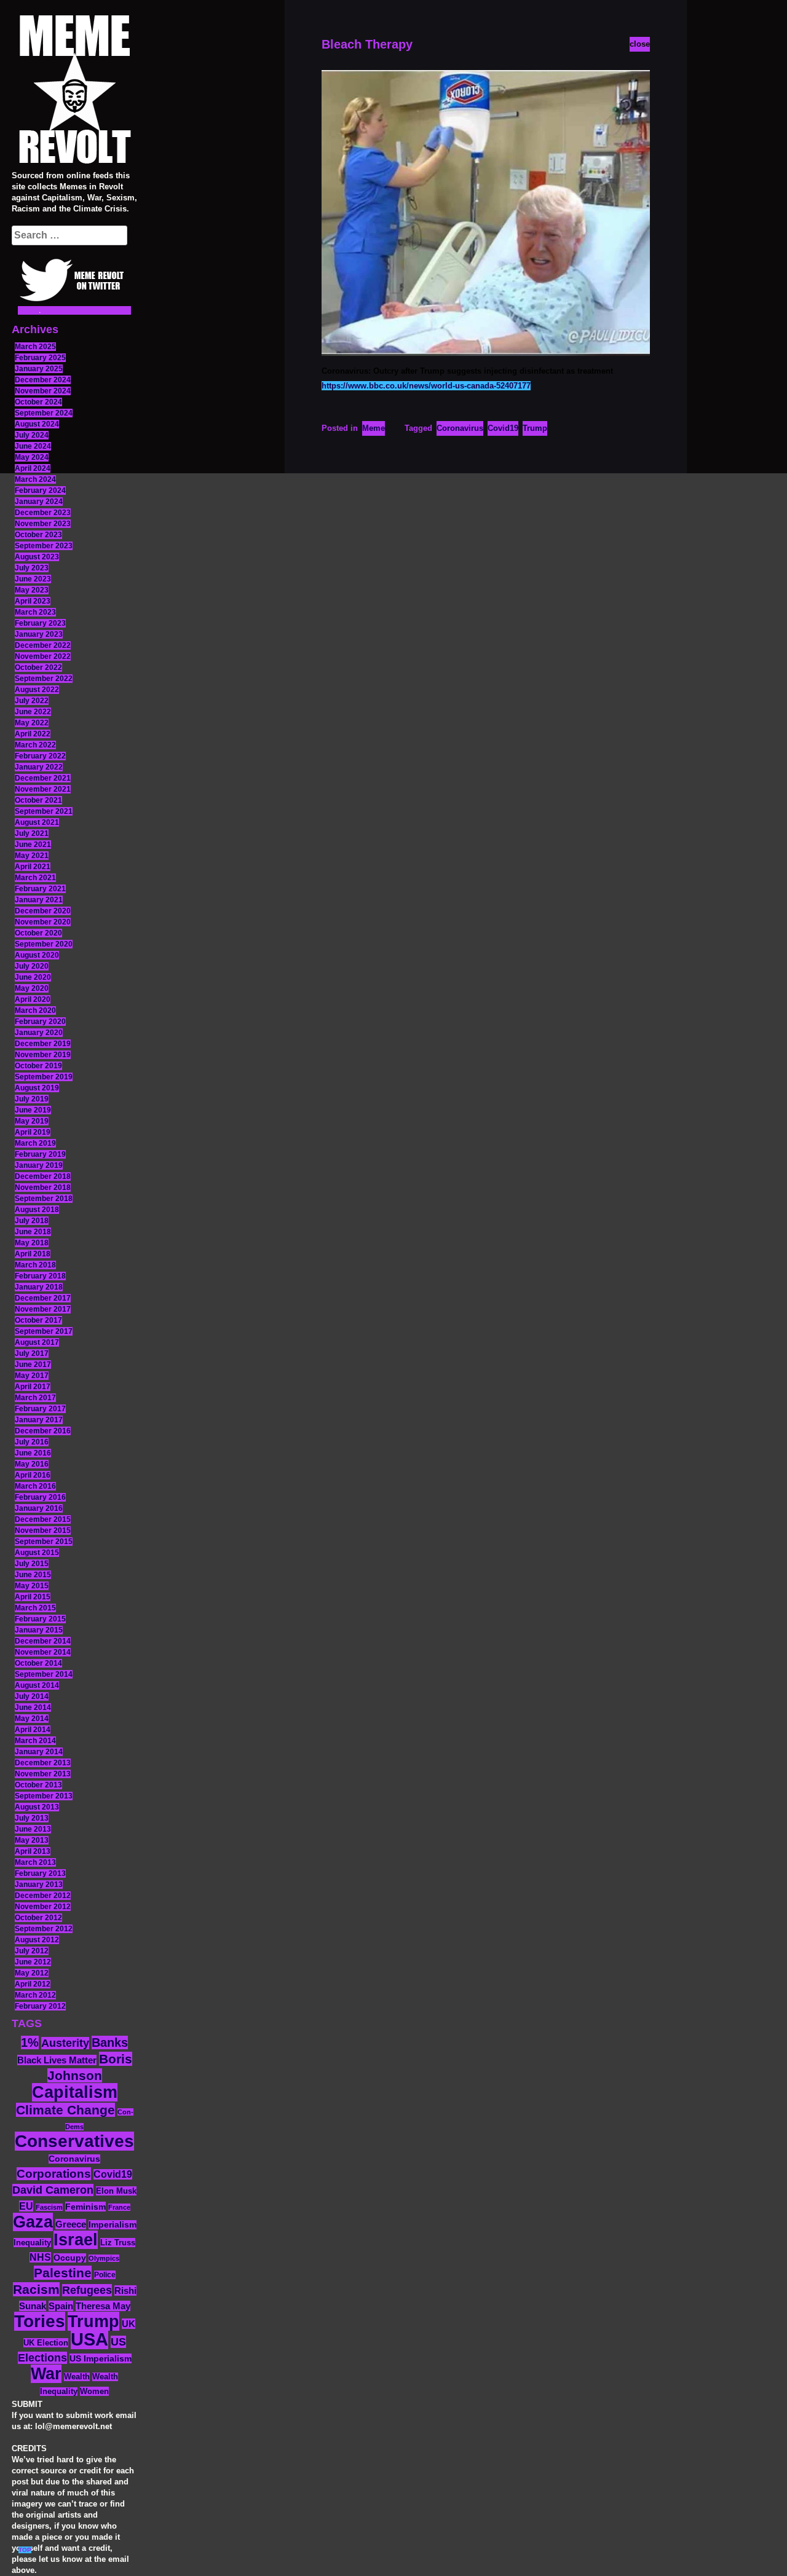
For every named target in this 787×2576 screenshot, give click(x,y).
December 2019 (43, 1044)
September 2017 (44, 1331)
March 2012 (35, 1995)
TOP (25, 2550)
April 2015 (33, 1597)
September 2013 (44, 1796)
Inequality (32, 2243)
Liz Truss (118, 2243)
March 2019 (35, 1143)
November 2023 (43, 524)
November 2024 (43, 391)
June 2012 (33, 1962)
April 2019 (33, 1132)
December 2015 (43, 1519)
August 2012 (37, 1940)
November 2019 (43, 1055)
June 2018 (33, 1232)
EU (26, 2206)
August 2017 (37, 1342)
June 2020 (33, 977)
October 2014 (38, 1663)
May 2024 (32, 457)
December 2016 (43, 1431)
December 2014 (43, 1641)
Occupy (70, 2258)
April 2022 (33, 734)
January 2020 (39, 1033)
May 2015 (32, 1586)
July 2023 (32, 568)
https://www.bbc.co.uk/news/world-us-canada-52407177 (426, 386)
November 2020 (43, 922)
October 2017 (38, 1320)
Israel (76, 2240)
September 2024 (44, 413)
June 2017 (33, 1365)
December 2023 (43, 513)
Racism (36, 2289)
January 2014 (39, 1752)
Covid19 (113, 2174)
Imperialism (113, 2225)
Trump (93, 2321)
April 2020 (33, 999)
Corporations (54, 2174)
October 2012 (38, 1918)
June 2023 (33, 579)
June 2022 (33, 712)
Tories (40, 2321)
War (46, 2374)
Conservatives (74, 2141)
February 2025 (40, 358)
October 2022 (38, 668)
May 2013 (32, 1840)
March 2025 (35, 347)
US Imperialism (101, 2358)
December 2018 (43, 1176)
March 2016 (35, 1486)
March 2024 (35, 479)
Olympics (104, 2258)
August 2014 (37, 1685)
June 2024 (33, 446)
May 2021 (32, 856)
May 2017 (32, 1376)
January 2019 (39, 1165)
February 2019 (40, 1154)
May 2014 (32, 1719)
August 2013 (37, 1807)
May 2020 (32, 988)
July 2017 (32, 1353)
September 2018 (44, 1199)
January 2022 (39, 767)
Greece (71, 2224)
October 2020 (38, 933)
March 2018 (35, 1265)
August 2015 (37, 1553)
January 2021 (39, 900)
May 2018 (32, 1243)
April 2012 (33, 1984)
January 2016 (39, 1508)
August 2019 (37, 1088)
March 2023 (35, 612)
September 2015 (44, 1542)
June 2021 (33, 845)
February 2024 (40, 490)
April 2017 (33, 1387)
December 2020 (43, 911)
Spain (61, 2306)
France (119, 2207)
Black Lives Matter (57, 2060)
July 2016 (32, 1442)
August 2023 (37, 557)
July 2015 (32, 1564)
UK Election (46, 2343)
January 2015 (39, 1630)
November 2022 (43, 656)
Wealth (77, 2377)
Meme (374, 428)
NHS (40, 2257)
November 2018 (43, 1188)
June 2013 (33, 1829)
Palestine (63, 2273)
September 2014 (44, 1674)
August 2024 (37, 424)
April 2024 (33, 468)
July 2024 (32, 435)
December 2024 (43, 380)
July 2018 (32, 1221)
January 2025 (39, 369)
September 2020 (44, 944)
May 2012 (32, 1973)
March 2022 (35, 745)
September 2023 (44, 546)
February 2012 (40, 2006)
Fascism (49, 2207)
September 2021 (44, 811)
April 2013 (33, 1851)
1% (30, 2042)
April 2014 (33, 1730)
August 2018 (37, 1210)
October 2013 (38, 1785)
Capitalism (75, 2092)
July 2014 (32, 1696)
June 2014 (33, 1707)
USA (89, 2339)
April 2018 (33, 1254)
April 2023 (33, 601)
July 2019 (32, 1099)
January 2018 (39, 1287)
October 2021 (38, 800)
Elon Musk (116, 2191)
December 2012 (43, 1896)
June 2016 (33, 1453)
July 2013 (32, 1818)
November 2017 (43, 1309)
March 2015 (35, 1608)
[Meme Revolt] (74, 91)
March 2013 (35, 1862)
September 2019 (44, 1077)
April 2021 (33, 867)
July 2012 (32, 1951)
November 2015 (43, 1530)
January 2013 (39, 1885)
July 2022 (32, 701)
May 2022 (32, 723)
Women (94, 2391)
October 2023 (38, 535)
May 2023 (32, 590)
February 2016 (40, 1497)
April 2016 (33, 1475)
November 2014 (43, 1652)
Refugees (87, 2290)
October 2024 (38, 402)
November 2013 (43, 1774)
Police (105, 2275)
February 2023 (40, 623)
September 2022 (44, 679)
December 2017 (43, 1298)
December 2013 (43, 1763)
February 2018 (40, 1276)
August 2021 (37, 822)
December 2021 (43, 778)
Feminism (85, 2207)
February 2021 (40, 889)
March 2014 (35, 1741)
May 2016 (32, 1464)
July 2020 (32, 966)
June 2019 (33, 1110)
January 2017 (39, 1420)
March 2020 (35, 1010)
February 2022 (40, 756)
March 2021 (35, 878)
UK (129, 2324)
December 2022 (43, 645)
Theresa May (103, 2306)
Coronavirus (74, 2159)
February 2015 (40, 1619)
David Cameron (53, 2190)
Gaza (33, 2222)
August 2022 (37, 690)
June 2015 (33, 1575)
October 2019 (38, 1066)
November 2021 (43, 789)
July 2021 (32, 833)
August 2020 (37, 955)
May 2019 (32, 1121)
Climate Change (65, 2110)
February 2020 (40, 1022)
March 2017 (35, 1398)
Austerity (65, 2043)
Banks (110, 2042)
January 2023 (39, 634)
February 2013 (40, 1873)
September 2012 (44, 1929)
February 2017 (40, 1409)
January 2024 (39, 502)
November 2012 (43, 1907)
